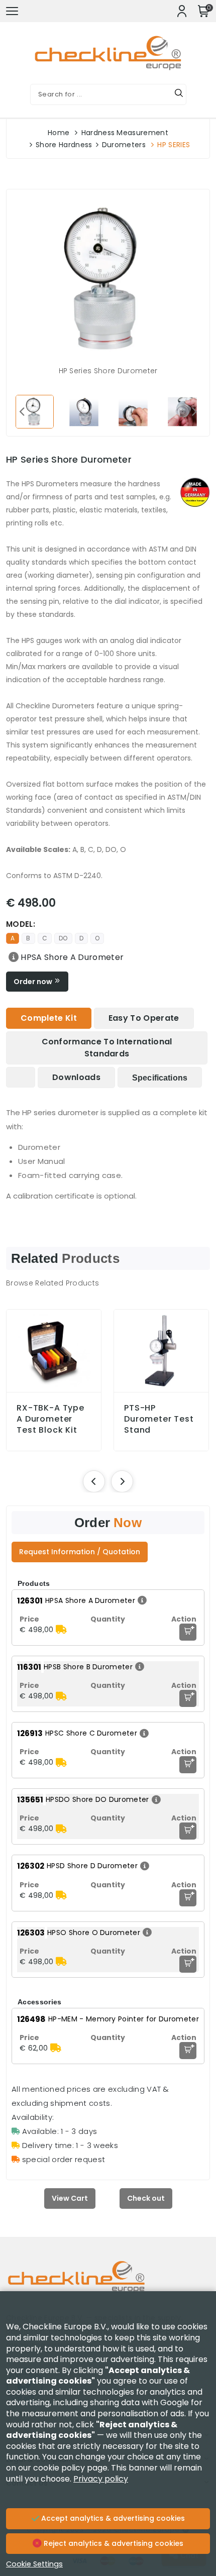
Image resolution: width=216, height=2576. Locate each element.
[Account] (182, 11)
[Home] (108, 2284)
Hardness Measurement (125, 133)
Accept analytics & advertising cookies (112, 2518)
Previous (22, 411)
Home (59, 133)
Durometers (124, 145)
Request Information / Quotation (80, 1552)
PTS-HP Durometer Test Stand (159, 1419)
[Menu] (12, 11)
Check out (146, 2198)
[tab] (49, 1018)
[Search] (179, 94)
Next (194, 411)
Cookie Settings (34, 2564)
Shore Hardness (64, 145)
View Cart (70, 2198)
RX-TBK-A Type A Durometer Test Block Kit (50, 1419)
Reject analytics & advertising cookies (113, 2543)
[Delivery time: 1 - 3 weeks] (61, 1630)
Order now (34, 982)
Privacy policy (101, 2479)
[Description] (12, 957)
